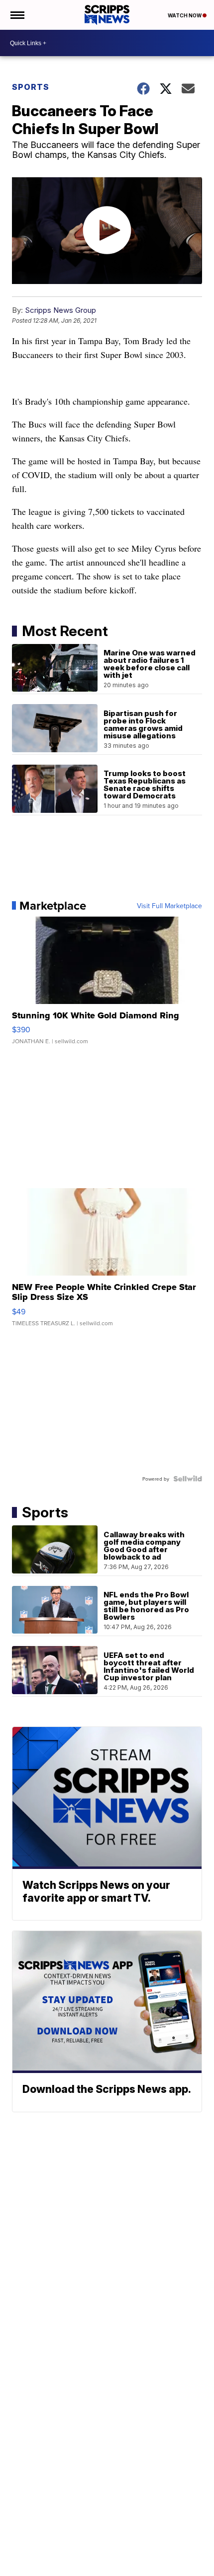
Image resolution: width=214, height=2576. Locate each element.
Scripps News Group (60, 310)
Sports (31, 87)
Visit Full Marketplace (169, 906)
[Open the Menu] (17, 15)
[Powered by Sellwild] (188, 1479)
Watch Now (185, 15)
